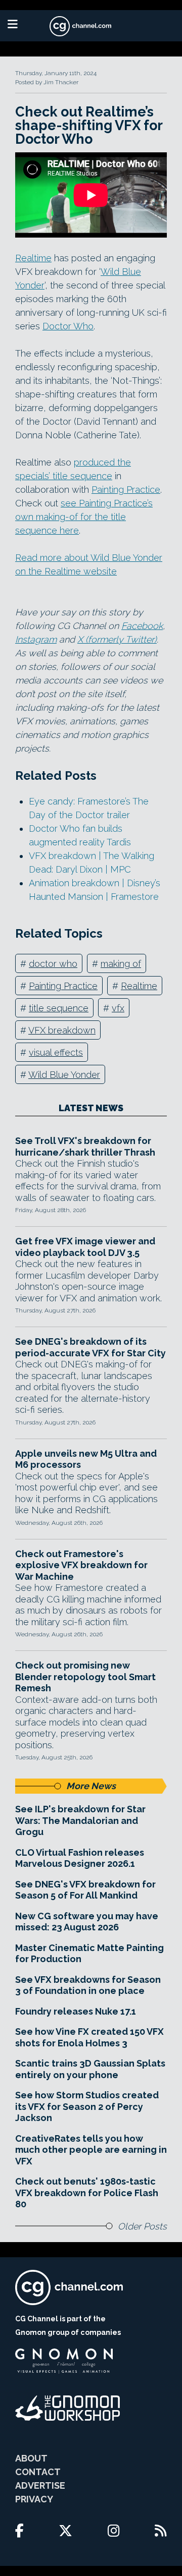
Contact (38, 2472)
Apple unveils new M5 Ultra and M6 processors (86, 1459)
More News (91, 1786)
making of (121, 964)
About (31, 2458)
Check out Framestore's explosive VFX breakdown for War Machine (81, 1565)
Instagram (36, 639)
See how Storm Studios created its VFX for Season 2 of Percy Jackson (87, 2106)
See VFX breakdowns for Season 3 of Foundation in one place (88, 1985)
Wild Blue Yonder (64, 1075)
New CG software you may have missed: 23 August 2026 (87, 1922)
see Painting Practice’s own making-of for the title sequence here (84, 517)
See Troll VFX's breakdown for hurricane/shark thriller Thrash (85, 1147)
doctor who (53, 964)
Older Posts (142, 2226)
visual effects (56, 1052)
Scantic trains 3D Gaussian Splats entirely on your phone (90, 2069)
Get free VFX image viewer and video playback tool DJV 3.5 (85, 1247)
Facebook (142, 626)
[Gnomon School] (64, 2361)
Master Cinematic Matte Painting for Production (89, 1954)
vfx (118, 1008)
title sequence (59, 1008)
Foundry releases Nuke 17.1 (76, 2011)
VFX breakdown (62, 1030)
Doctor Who (68, 326)
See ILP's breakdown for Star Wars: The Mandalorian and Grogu (80, 1820)
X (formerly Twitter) (117, 639)
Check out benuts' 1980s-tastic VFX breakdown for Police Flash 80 (87, 2193)
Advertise (40, 2485)
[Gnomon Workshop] (68, 2408)
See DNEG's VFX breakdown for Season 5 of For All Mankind (85, 1890)
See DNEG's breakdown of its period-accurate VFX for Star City (90, 1347)
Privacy (34, 2499)
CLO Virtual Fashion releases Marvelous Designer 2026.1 (80, 1858)
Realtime (33, 258)
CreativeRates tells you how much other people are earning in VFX (91, 2150)
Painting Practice (126, 490)
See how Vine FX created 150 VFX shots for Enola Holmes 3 (89, 2037)
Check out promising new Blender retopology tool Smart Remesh (85, 1677)
